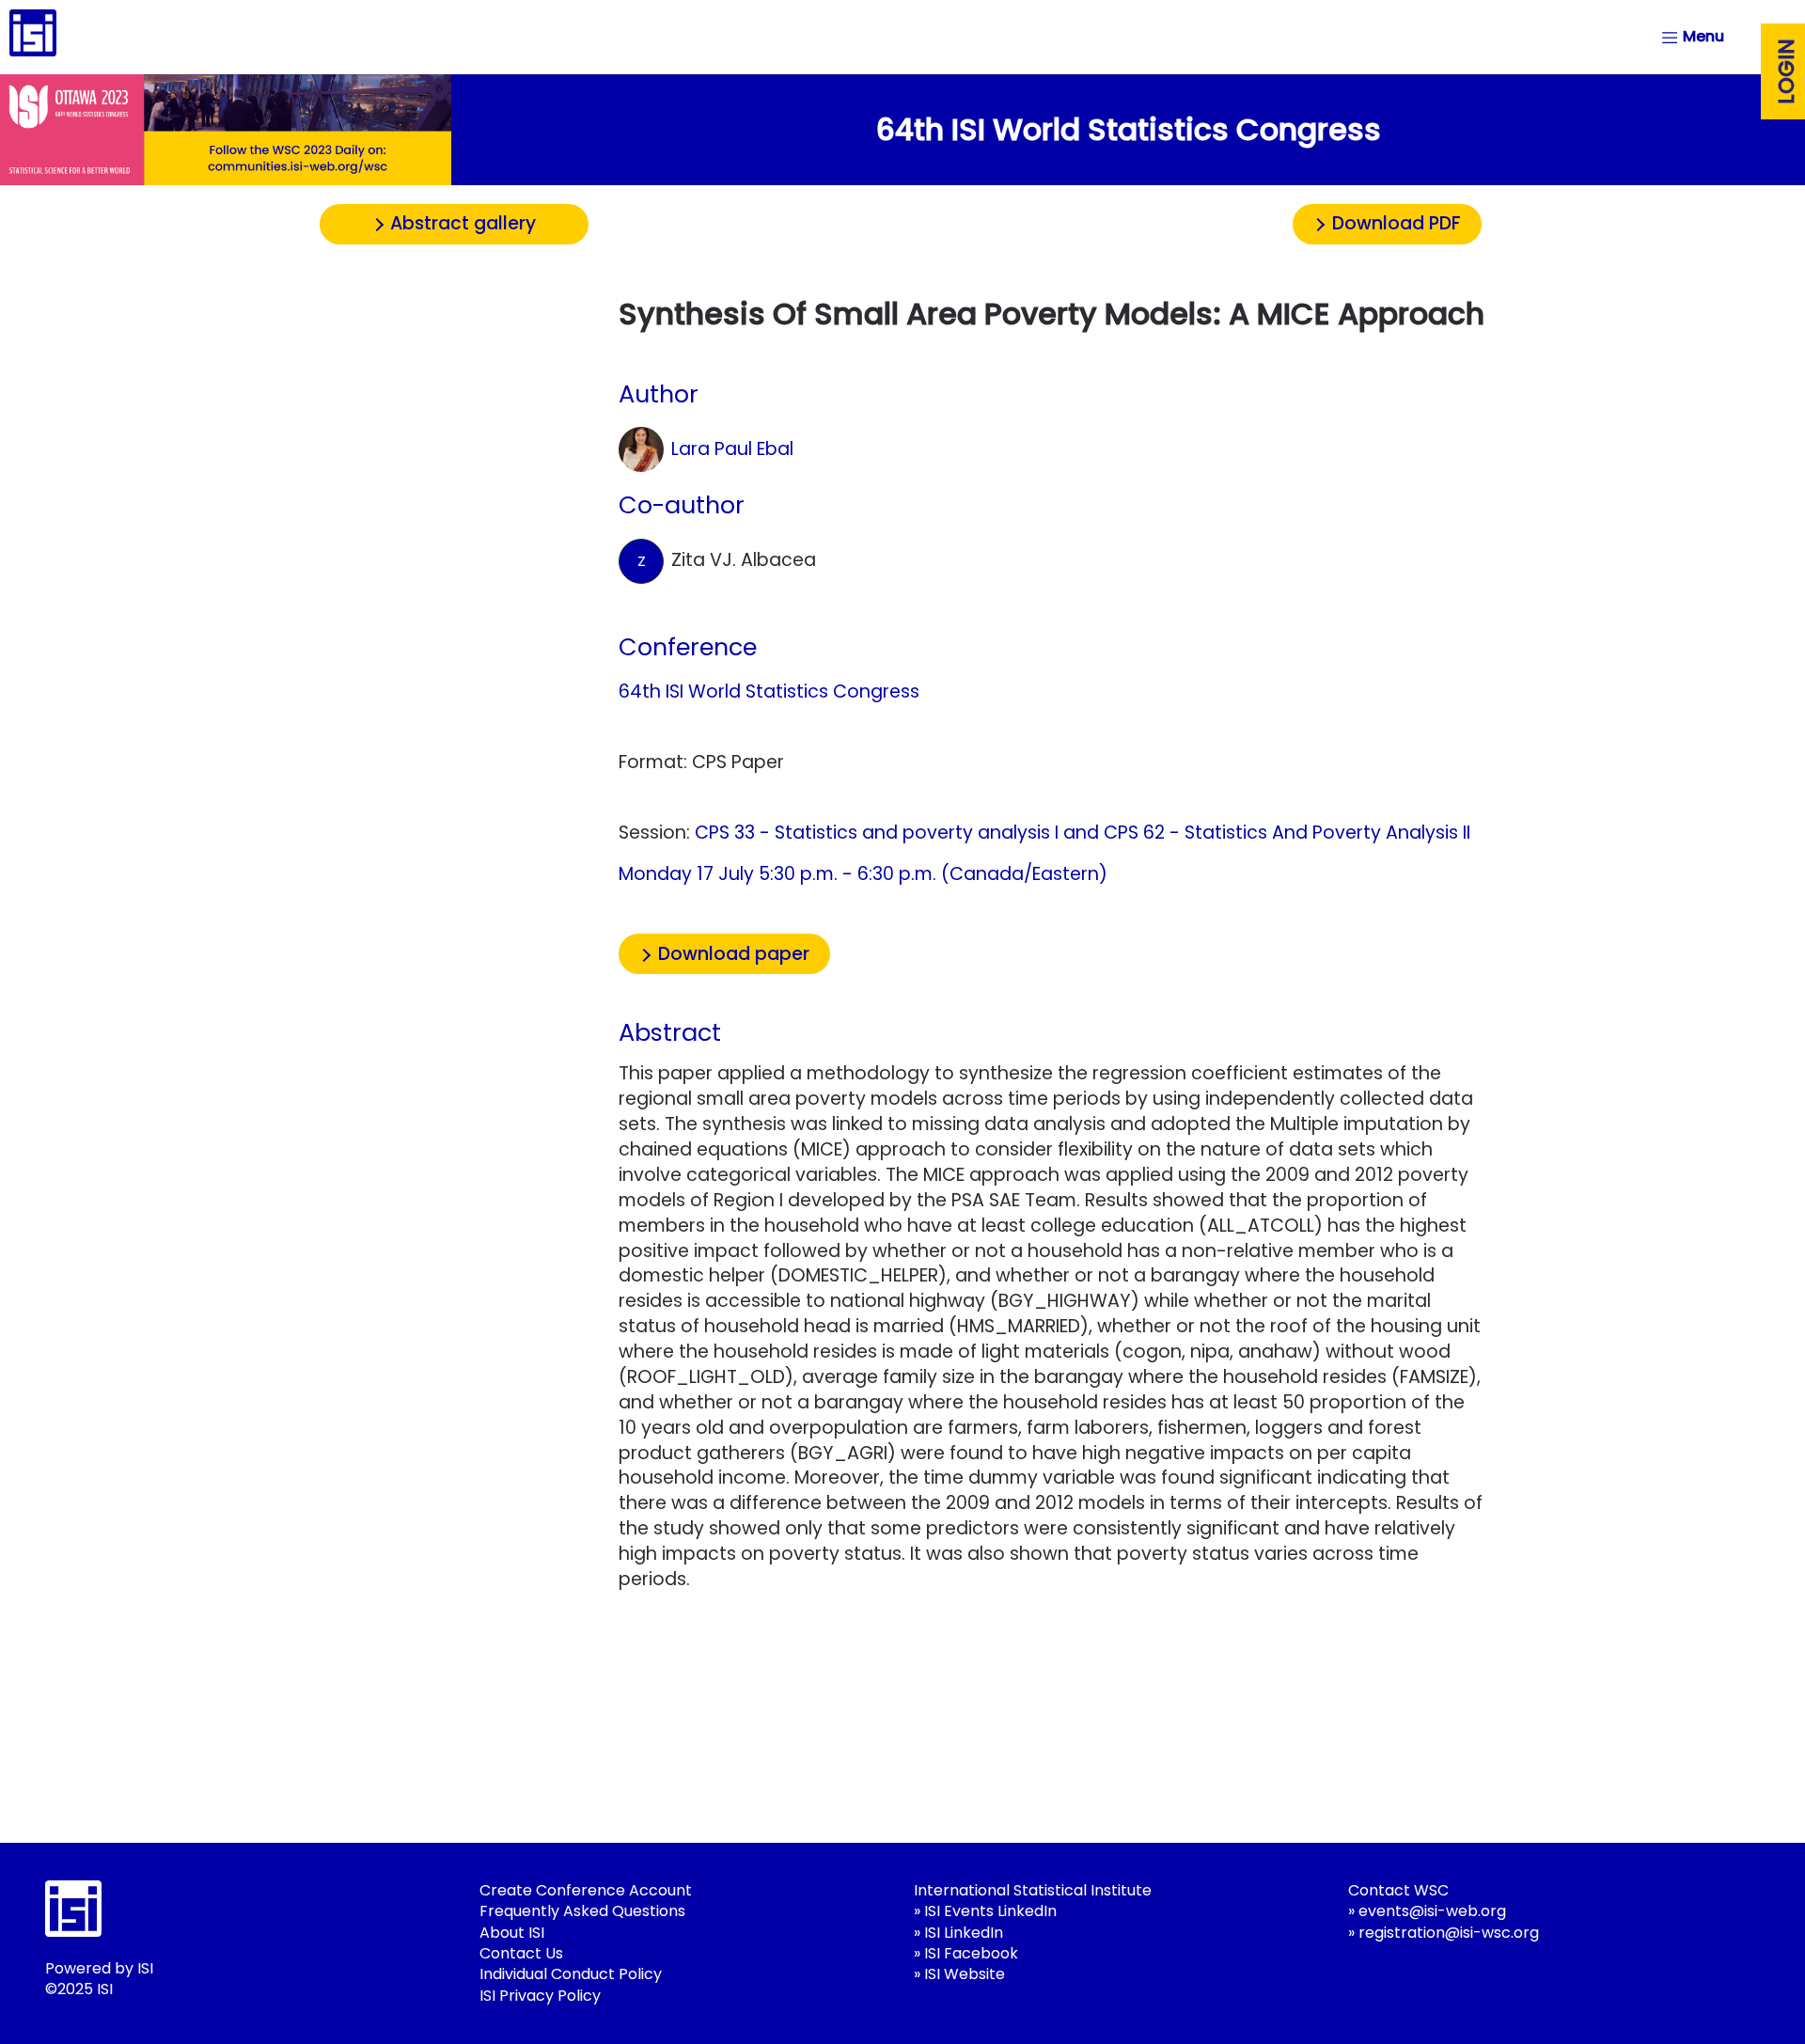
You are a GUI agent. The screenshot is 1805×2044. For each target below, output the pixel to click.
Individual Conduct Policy (571, 1974)
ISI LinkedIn (964, 1933)
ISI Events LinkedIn (990, 1911)
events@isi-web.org (1432, 1911)
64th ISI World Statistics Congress (769, 692)
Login (1786, 71)
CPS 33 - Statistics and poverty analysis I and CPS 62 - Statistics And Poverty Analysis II (1083, 833)
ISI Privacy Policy (540, 1996)
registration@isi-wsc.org (1449, 1933)
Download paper (734, 954)
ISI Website (965, 1974)
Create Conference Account (586, 1890)
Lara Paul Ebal (732, 449)
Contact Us (521, 1953)
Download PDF (1397, 223)
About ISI (512, 1933)
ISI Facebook (971, 1953)
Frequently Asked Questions (582, 1911)
